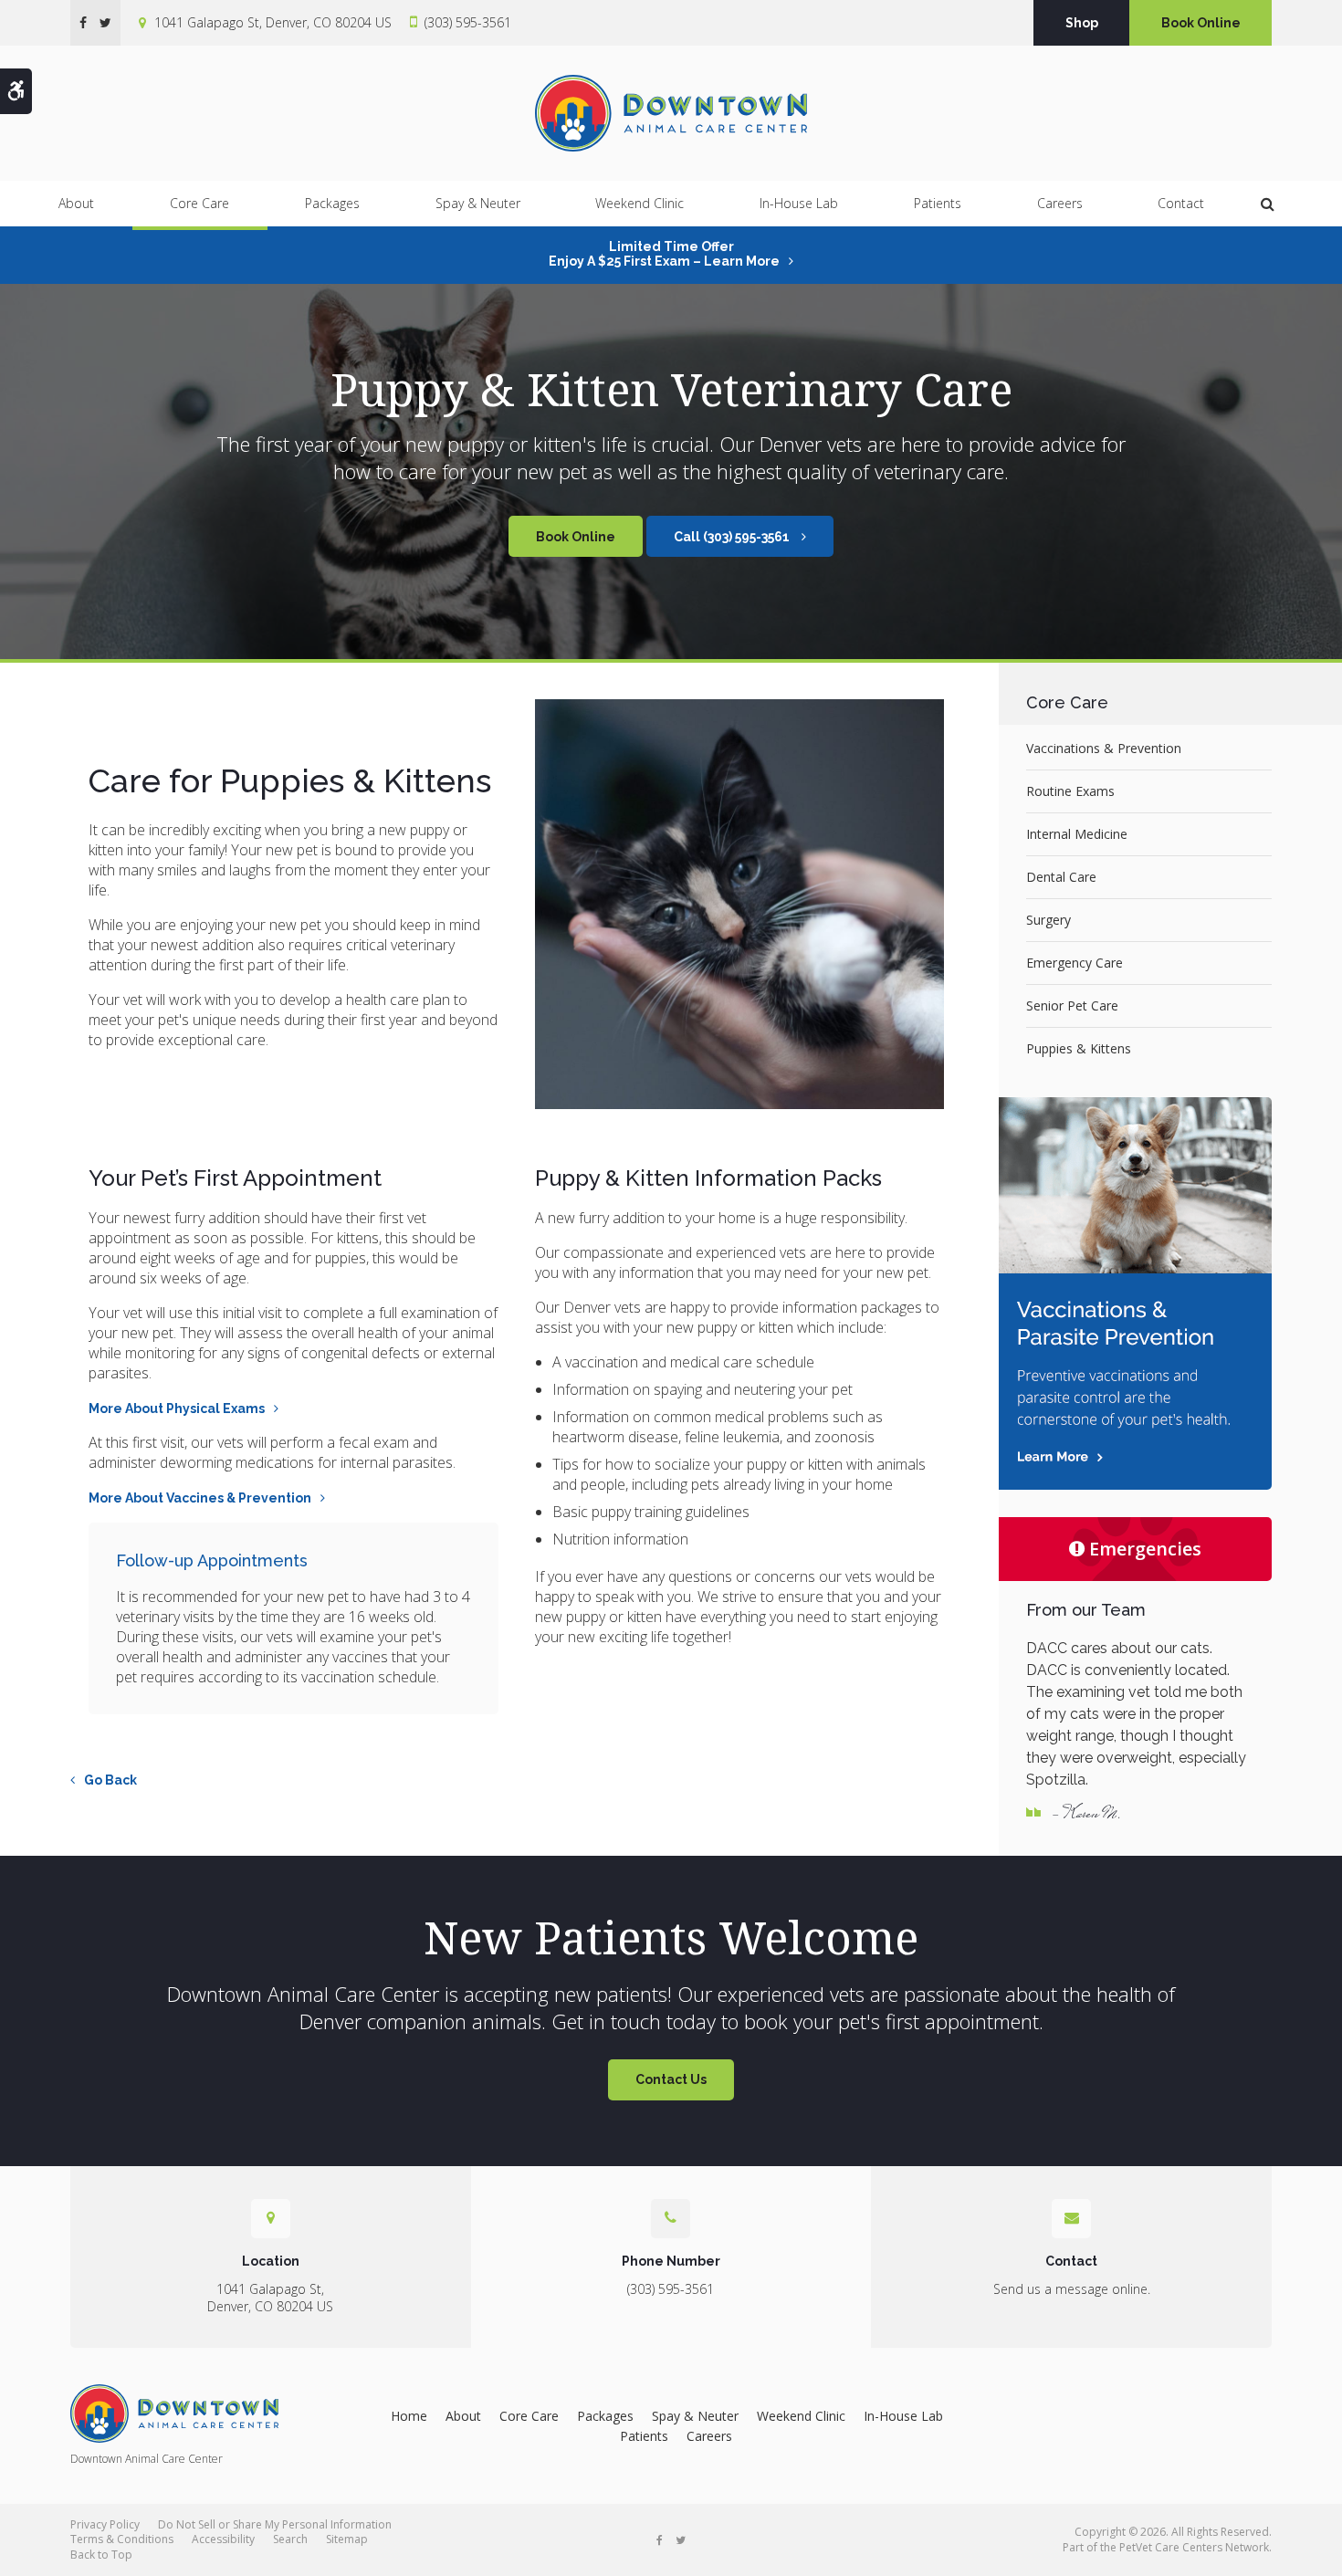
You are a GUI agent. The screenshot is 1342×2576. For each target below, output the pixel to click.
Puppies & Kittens (1079, 1048)
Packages (332, 203)
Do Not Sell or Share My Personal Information (275, 2524)
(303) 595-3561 (468, 22)
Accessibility (223, 2539)
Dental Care (1061, 877)
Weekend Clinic (640, 203)
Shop (1082, 23)
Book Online (1201, 23)
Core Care (199, 203)
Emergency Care (1075, 963)
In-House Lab (799, 203)
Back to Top (101, 2555)
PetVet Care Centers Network (1194, 2547)
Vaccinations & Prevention (1104, 748)
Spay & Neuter (478, 203)
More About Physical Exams (177, 1408)
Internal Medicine (1077, 834)
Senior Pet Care (1072, 1005)
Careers (1060, 203)
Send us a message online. (1072, 2289)
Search (290, 2539)
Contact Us (671, 2079)
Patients (938, 203)
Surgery (1048, 920)
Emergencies (1145, 1549)
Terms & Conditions (122, 2539)
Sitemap (347, 2539)
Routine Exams (1070, 791)
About (76, 203)
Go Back (110, 1780)
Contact (1181, 203)
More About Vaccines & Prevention (200, 1498)
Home (409, 2416)
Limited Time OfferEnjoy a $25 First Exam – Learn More (664, 254)
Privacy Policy (105, 2524)
